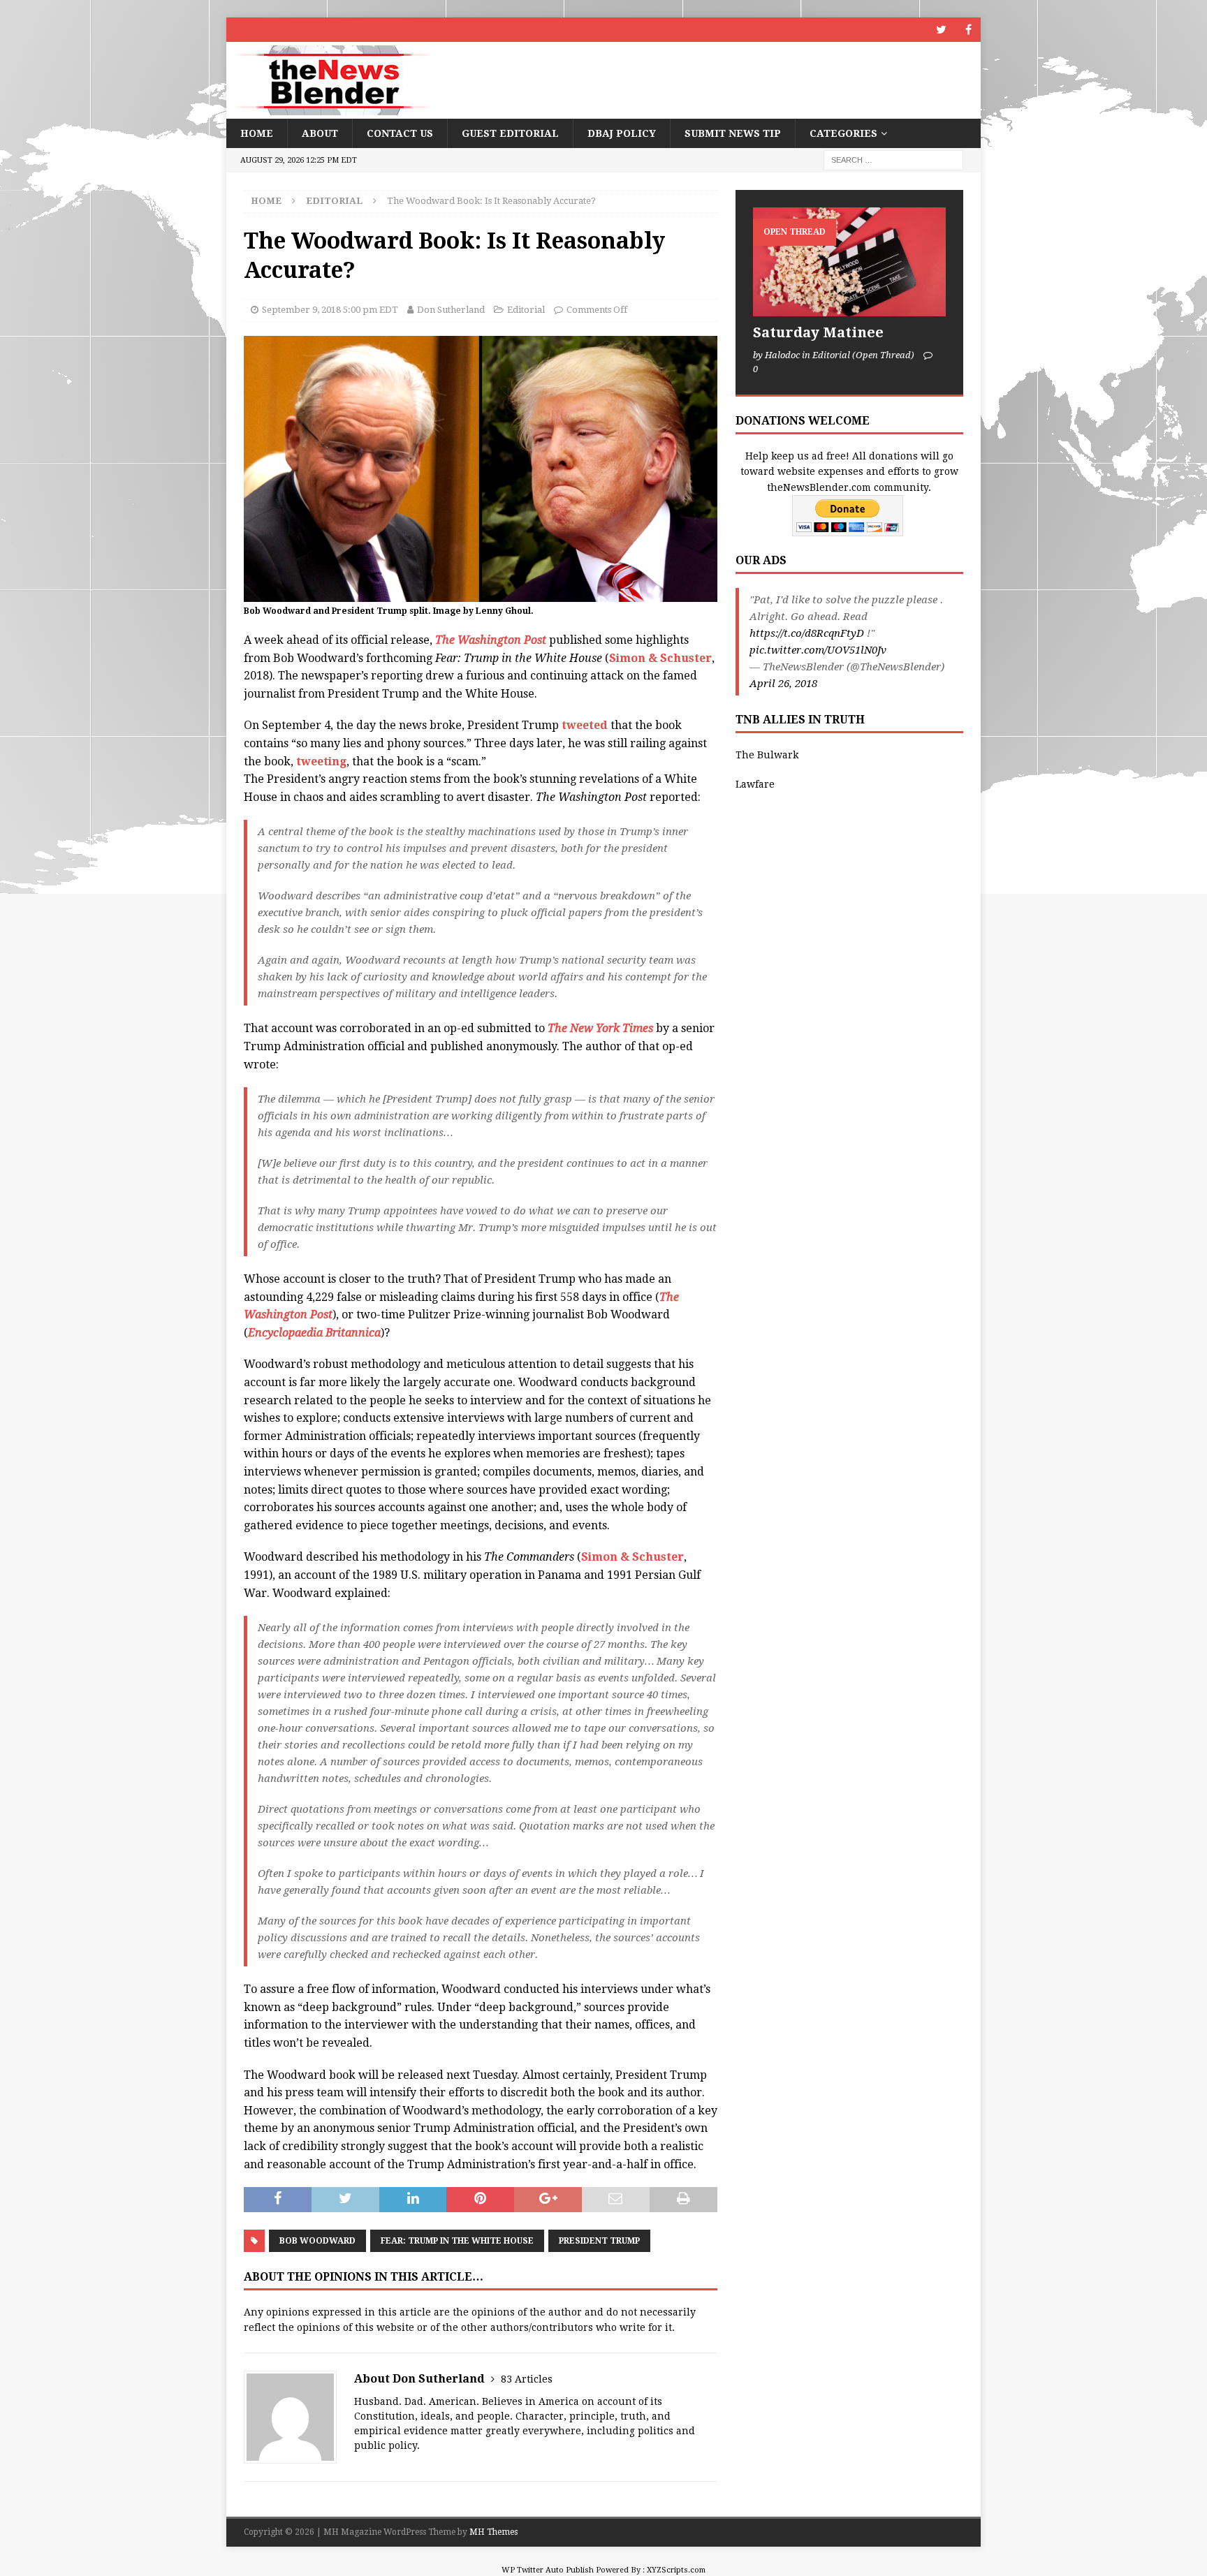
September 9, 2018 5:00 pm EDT (330, 310)
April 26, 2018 (783, 684)
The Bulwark (767, 755)
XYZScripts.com (676, 2570)
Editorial (526, 310)
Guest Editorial (510, 133)
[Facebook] (968, 30)
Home (257, 133)
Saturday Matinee (818, 332)
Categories (843, 133)
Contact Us (400, 133)
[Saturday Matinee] (849, 262)
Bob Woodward (317, 2241)
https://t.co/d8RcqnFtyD (807, 633)
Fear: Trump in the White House (457, 2241)
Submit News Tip (733, 133)
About (320, 133)
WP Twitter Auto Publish (548, 2570)
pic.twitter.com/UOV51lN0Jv (818, 650)
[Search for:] (893, 160)
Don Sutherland (451, 310)
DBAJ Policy (622, 133)
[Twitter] (941, 30)
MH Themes (493, 2532)
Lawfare (755, 784)
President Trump (599, 2241)
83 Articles (527, 2379)
